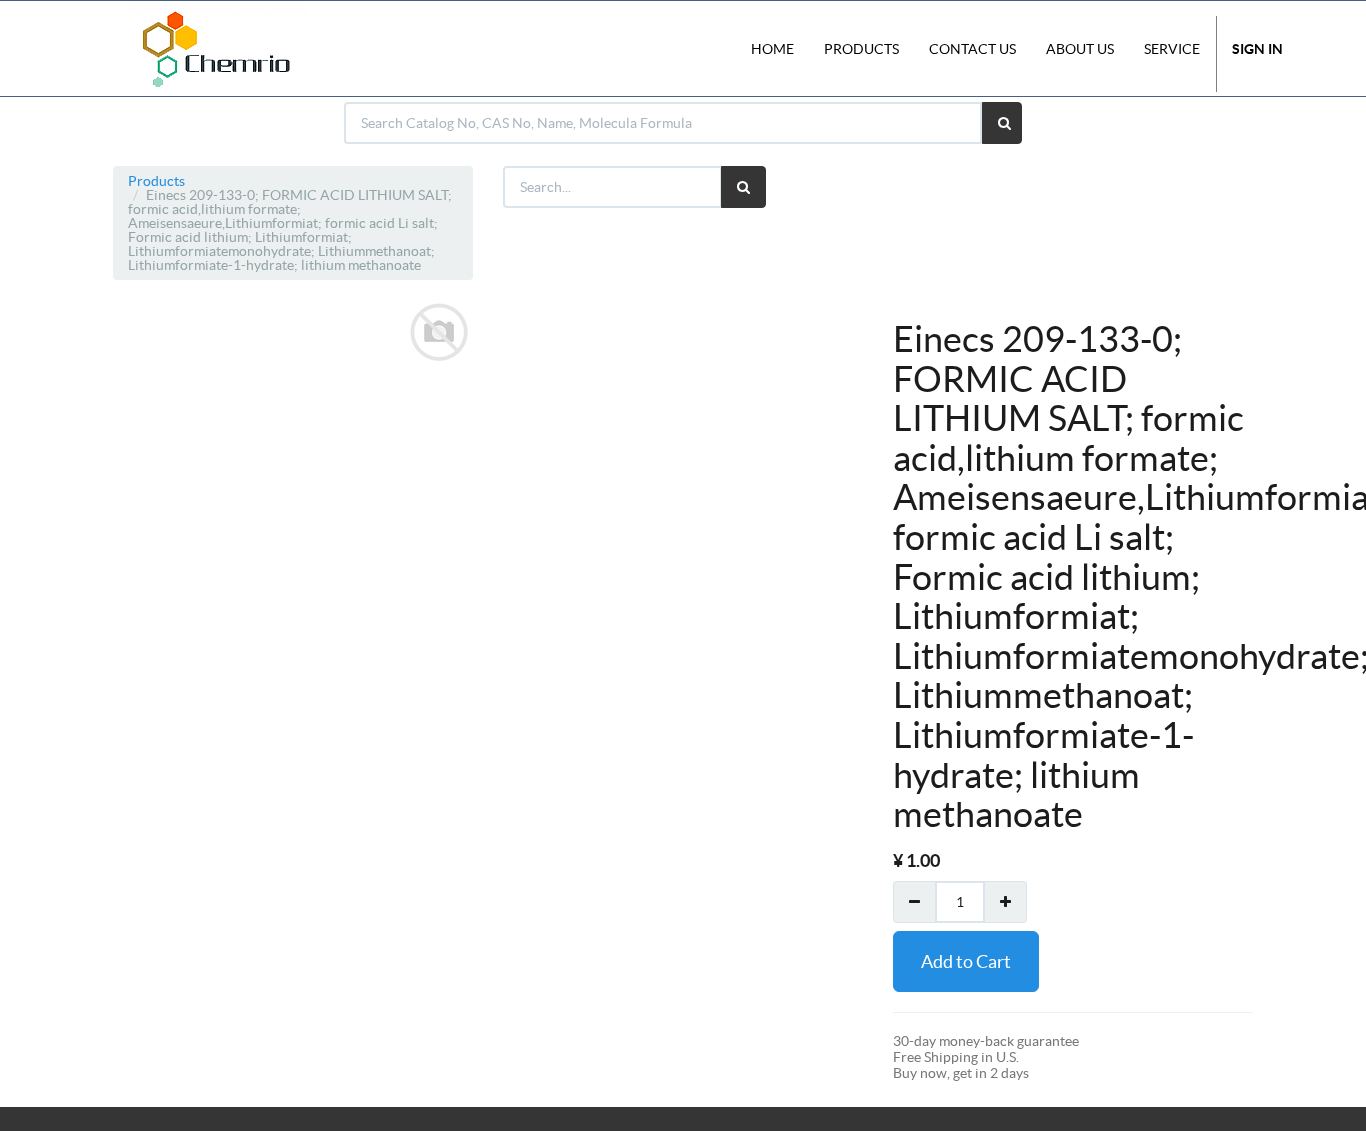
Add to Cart (966, 961)
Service (1172, 49)
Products (156, 181)
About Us (1080, 49)
